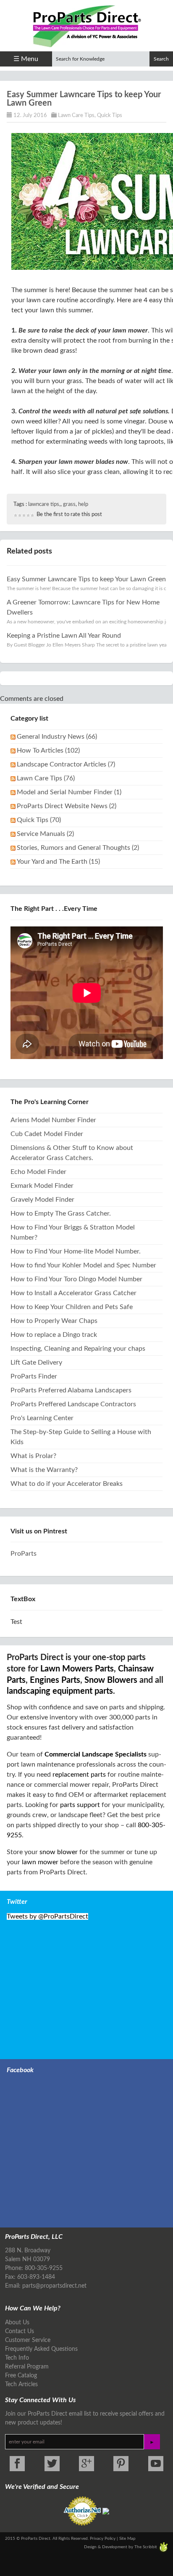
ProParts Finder (34, 1376)
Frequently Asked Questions (41, 2349)
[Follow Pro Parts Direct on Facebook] (17, 2464)
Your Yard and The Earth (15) (58, 862)
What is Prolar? (33, 1456)
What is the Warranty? (44, 1470)
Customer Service (28, 2340)
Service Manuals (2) (45, 834)
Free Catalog (21, 2376)
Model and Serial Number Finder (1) (69, 792)
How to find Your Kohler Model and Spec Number (83, 1265)
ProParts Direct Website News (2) (67, 806)
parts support (80, 1805)
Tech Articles (21, 2384)
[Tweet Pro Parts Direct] (52, 2464)
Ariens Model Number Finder (53, 1120)
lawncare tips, (44, 504)
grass (69, 504)
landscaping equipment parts (60, 1691)
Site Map (127, 2539)
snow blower (59, 1852)
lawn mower (40, 1862)
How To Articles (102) (48, 750)
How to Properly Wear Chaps (54, 1321)
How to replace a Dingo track (54, 1335)
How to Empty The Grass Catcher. (61, 1213)
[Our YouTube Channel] (156, 2464)
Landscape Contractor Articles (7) (66, 764)
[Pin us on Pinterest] (121, 2464)
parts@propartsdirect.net (54, 2286)
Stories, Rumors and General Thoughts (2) (78, 848)
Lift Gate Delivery (36, 1363)
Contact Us (20, 2331)
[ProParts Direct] (86, 24)
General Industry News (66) (57, 737)
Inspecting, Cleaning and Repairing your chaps (78, 1349)
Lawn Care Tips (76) (46, 778)
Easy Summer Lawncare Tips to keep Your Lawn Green (86, 579)
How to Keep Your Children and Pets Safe (72, 1307)
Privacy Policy (103, 2539)
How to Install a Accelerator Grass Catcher (73, 1293)
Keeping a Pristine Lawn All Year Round (64, 636)
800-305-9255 (44, 2268)
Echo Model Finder (38, 1172)
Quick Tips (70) (39, 820)
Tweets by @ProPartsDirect (47, 1916)
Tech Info (17, 2358)
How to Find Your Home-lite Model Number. (76, 1251)
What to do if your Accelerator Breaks (67, 1484)
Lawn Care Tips (76, 116)
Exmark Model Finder (42, 1186)
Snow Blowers (111, 1680)
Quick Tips (110, 116)
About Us (17, 2323)
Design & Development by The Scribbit (121, 2547)
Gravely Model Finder (42, 1200)
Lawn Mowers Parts (77, 1669)
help (83, 504)
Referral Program (27, 2367)
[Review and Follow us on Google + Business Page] (86, 2464)
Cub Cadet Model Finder (47, 1134)
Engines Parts (55, 1680)
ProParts (24, 1554)
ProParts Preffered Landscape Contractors (73, 1404)
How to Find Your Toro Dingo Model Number (76, 1279)
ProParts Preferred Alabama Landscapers (71, 1390)
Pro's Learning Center (42, 1418)
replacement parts (79, 1775)
